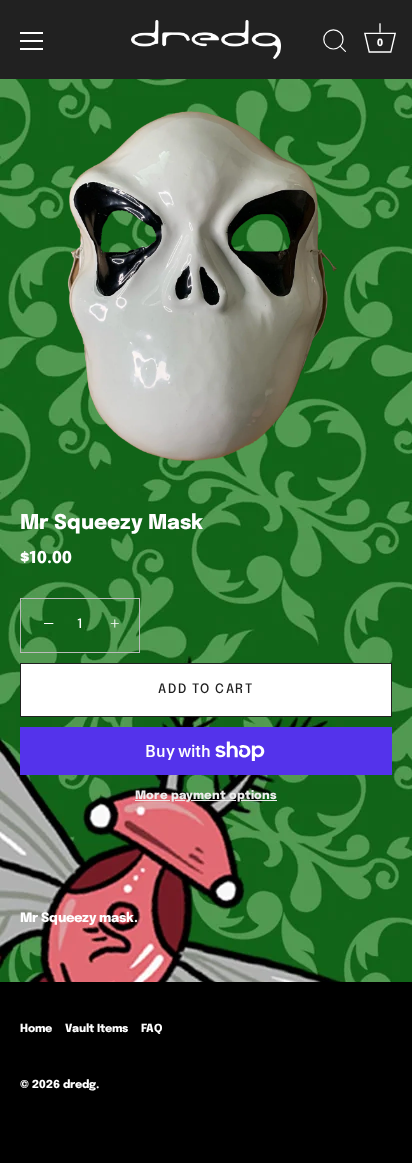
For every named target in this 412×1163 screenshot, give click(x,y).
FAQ (151, 1029)
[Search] (335, 44)
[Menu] (32, 41)
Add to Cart (206, 689)
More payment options (206, 796)
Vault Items (96, 1029)
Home (36, 1029)
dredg (79, 1085)
